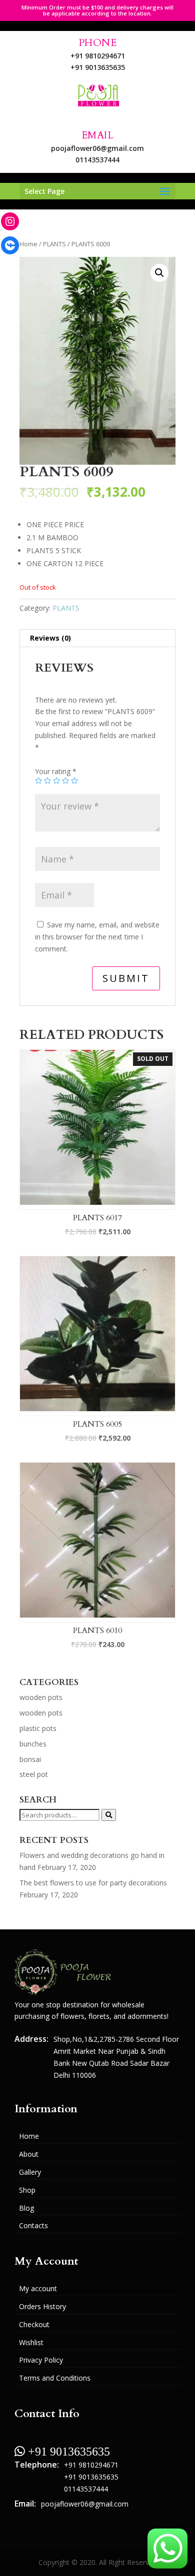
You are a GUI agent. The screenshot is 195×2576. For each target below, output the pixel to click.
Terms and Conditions (55, 2378)
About (29, 2154)
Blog (26, 2208)
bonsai (30, 1759)
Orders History (42, 2306)
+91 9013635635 (98, 67)
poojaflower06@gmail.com (97, 148)
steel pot (34, 1774)
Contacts (33, 2225)
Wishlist (31, 2342)
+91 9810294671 (98, 56)
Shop (27, 2190)
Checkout (34, 2324)
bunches (33, 1744)
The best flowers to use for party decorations (93, 1883)
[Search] (109, 1815)
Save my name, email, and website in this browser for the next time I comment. (97, 937)
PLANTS (54, 244)
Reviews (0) (50, 638)
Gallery (30, 2172)
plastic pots (38, 1728)
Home (28, 244)
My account (38, 2288)
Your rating (56, 771)
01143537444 (97, 160)
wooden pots (41, 1697)
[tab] (97, 638)
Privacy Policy (41, 2360)
